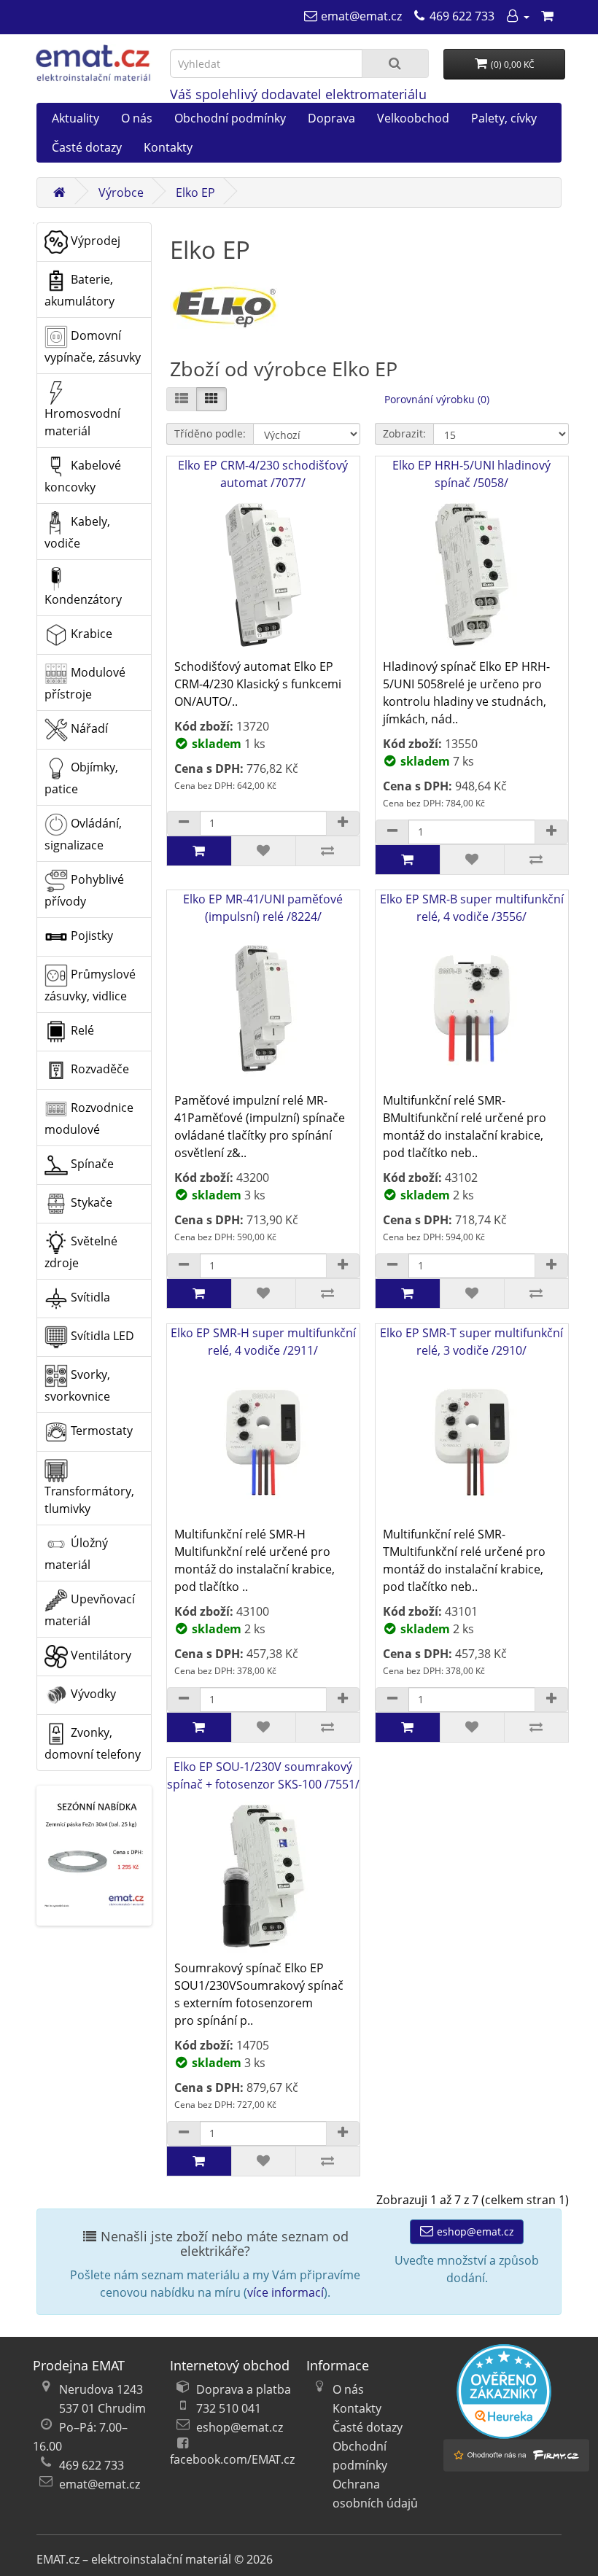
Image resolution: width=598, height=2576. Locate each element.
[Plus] (343, 823)
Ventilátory (100, 1655)
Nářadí (88, 728)
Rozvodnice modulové (89, 1118)
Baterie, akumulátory (79, 290)
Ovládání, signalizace (83, 834)
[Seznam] (182, 399)
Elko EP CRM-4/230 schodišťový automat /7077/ (263, 474)
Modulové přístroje (85, 683)
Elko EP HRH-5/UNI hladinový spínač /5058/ (471, 474)
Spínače (91, 1164)
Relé (81, 1030)
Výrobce (121, 192)
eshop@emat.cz (474, 2231)
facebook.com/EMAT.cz (232, 2459)
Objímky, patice (81, 778)
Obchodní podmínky (230, 118)
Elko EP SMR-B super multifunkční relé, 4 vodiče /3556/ (472, 908)
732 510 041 (229, 2408)
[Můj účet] (517, 16)
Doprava (331, 118)
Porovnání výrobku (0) (437, 399)
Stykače (90, 1202)
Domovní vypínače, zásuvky (93, 346)
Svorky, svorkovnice (77, 1385)
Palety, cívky (504, 118)
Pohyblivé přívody (84, 890)
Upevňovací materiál (90, 1610)
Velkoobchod (413, 118)
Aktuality (75, 118)
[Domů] (59, 192)
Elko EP (195, 192)
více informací (286, 2292)
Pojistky (90, 935)
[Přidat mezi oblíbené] (263, 851)
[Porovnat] (327, 851)
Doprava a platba (244, 2389)
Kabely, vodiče (77, 532)
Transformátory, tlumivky (89, 1500)
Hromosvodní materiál (82, 422)
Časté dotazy (87, 147)
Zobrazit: (404, 433)
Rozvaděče (98, 1069)
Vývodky (92, 1694)
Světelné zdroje (81, 1252)
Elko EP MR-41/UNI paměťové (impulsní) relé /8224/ (263, 908)
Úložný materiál (76, 1554)
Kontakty (168, 147)
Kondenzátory (83, 599)
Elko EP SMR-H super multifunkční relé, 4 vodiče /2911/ (263, 1342)
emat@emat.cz (100, 2484)
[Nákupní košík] (547, 16)
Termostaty (100, 1431)
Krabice (90, 634)
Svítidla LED (101, 1336)
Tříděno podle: (210, 433)
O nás (137, 118)
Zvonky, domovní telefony (93, 1743)
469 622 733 (92, 2465)
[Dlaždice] (211, 399)
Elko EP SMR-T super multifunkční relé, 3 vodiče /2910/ (471, 1342)
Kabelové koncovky (83, 476)
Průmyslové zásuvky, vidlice (90, 985)
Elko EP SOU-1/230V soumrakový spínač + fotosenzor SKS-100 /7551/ (263, 1775)
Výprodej (94, 241)
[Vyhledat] (395, 63)
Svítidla (89, 1297)
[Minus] (184, 823)
